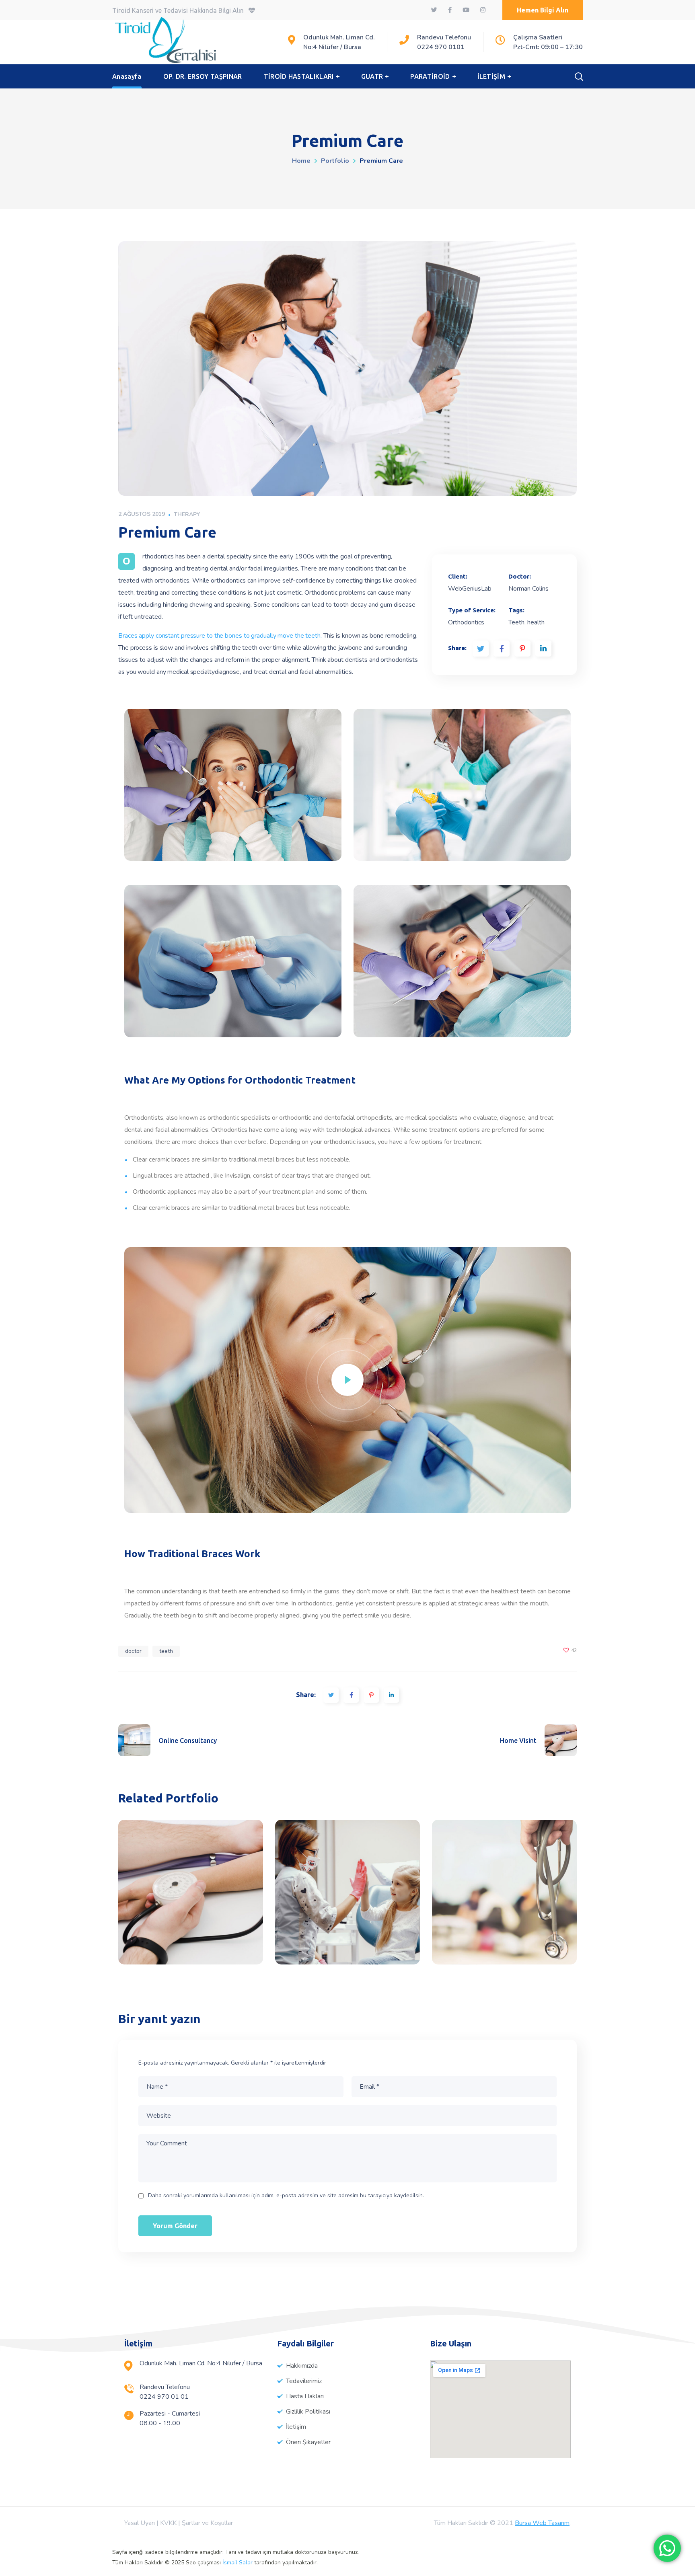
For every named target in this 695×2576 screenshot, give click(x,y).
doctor (133, 1651)
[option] (191, 1898)
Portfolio (335, 161)
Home (301, 161)
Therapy (187, 514)
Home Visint (191, 1892)
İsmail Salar (237, 2563)
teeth (166, 1651)
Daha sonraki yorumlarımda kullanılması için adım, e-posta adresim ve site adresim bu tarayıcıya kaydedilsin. (286, 2195)
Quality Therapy (347, 1892)
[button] (543, 10)
